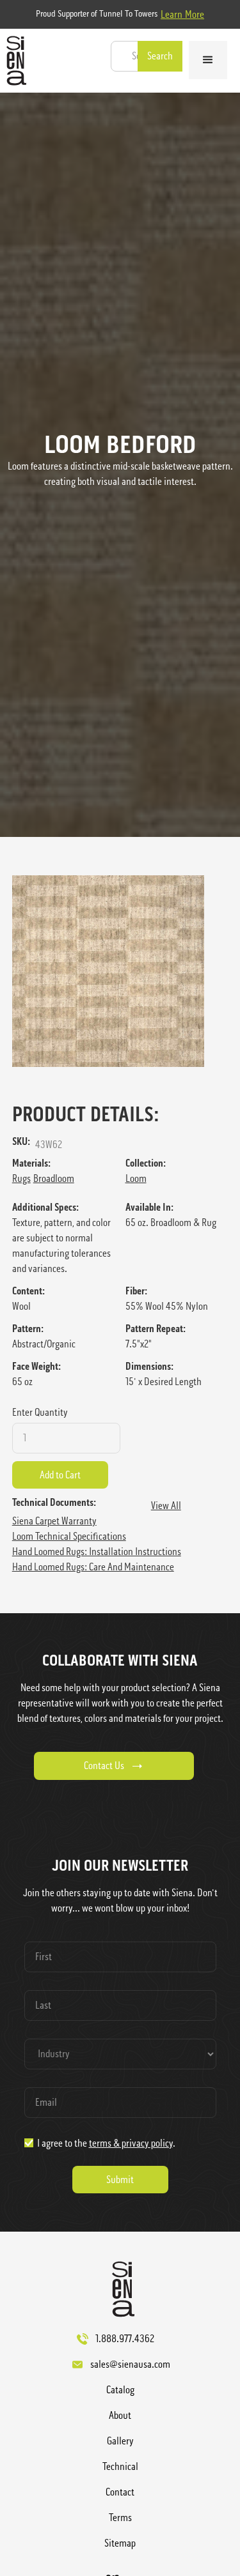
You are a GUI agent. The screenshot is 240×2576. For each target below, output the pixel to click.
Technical (120, 2466)
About (120, 2415)
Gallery (120, 2441)
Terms (120, 2518)
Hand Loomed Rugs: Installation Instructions (97, 1552)
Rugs (21, 1178)
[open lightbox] (120, 971)
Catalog (120, 2390)
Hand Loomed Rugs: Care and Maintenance (93, 1567)
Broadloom (54, 1178)
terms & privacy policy (131, 2143)
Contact (120, 2492)
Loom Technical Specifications (69, 1536)
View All (166, 1506)
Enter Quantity (40, 1412)
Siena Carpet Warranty (54, 1521)
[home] (13, 61)
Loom (136, 1178)
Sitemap (120, 2543)
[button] (208, 60)
